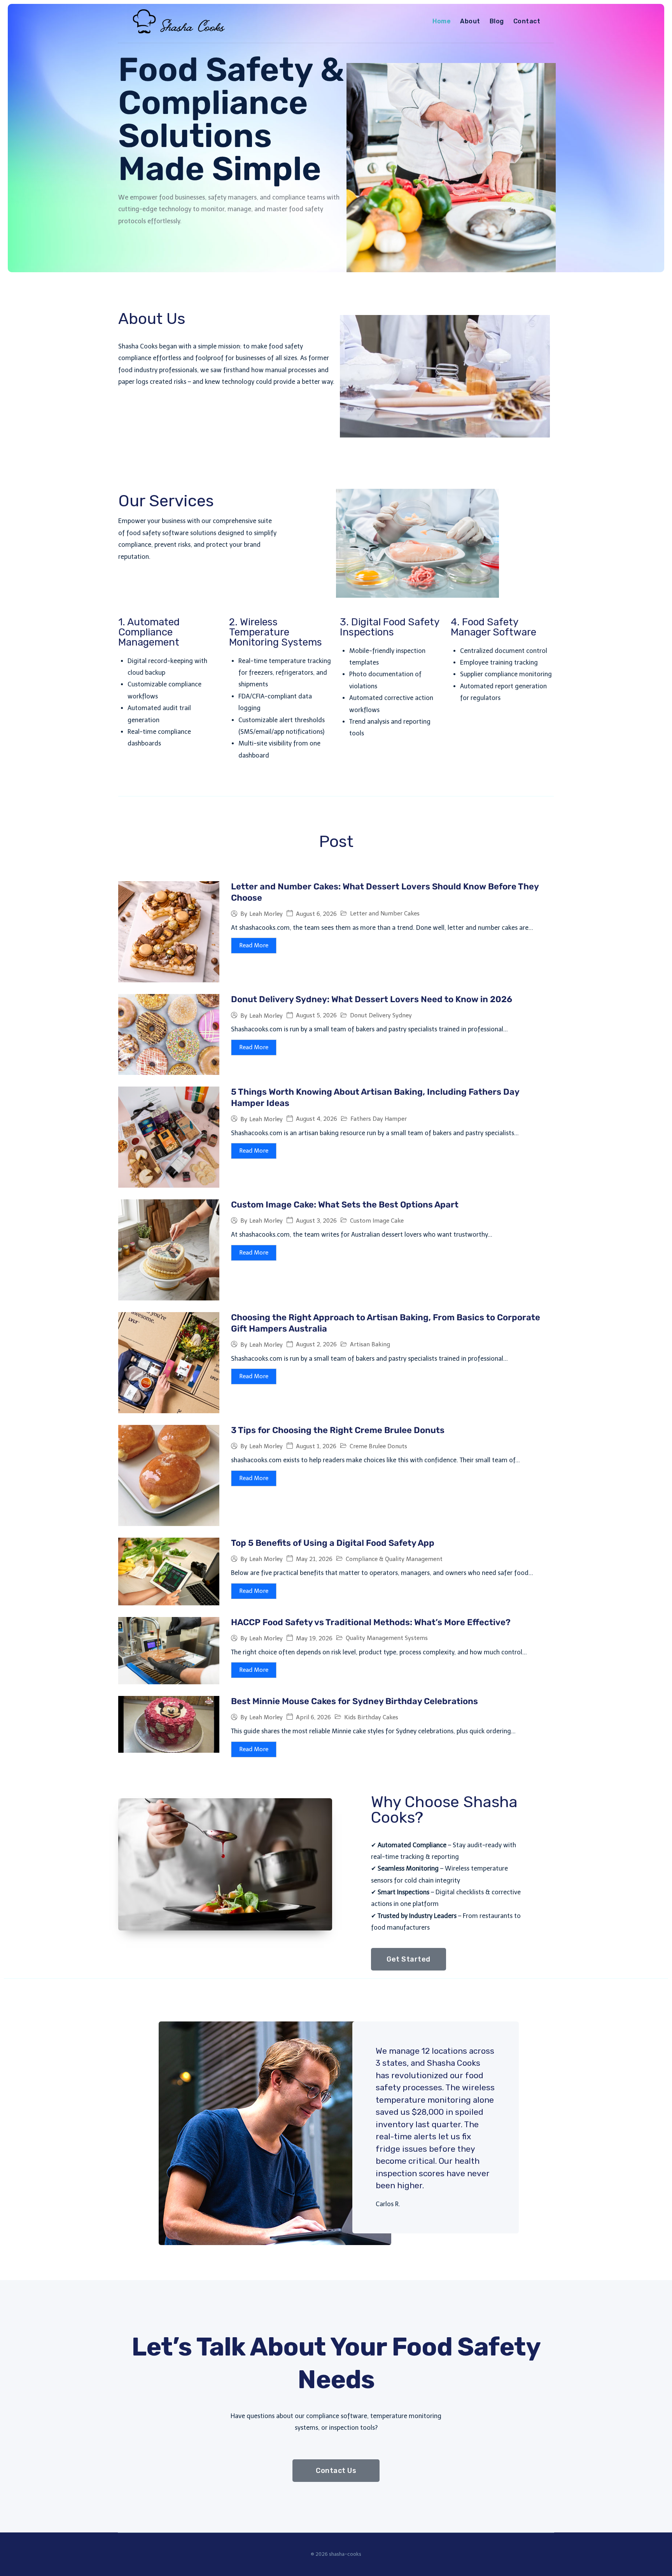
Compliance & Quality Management (394, 1559)
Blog (497, 21)
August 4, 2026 (317, 1119)
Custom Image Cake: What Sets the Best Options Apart (345, 1205)
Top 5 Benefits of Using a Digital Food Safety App (333, 1543)
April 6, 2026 (313, 1718)
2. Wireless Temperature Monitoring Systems (276, 632)
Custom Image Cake (377, 1221)
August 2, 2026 (316, 1345)
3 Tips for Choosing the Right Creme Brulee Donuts (338, 1430)
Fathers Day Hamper (379, 1119)
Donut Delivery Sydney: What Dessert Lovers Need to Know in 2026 (372, 999)
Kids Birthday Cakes (371, 1717)
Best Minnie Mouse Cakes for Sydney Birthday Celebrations (354, 1701)
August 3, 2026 (316, 1221)
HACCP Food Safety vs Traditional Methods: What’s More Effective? (371, 1622)
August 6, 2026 (316, 914)
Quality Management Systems (387, 1638)
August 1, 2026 (316, 1446)
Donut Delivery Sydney (381, 1015)
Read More (254, 945)
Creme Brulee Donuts (378, 1446)
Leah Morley (266, 914)
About (470, 21)
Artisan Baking (370, 1344)
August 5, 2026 (316, 1016)
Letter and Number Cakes (385, 913)
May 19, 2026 (314, 1639)
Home (442, 21)
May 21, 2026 (314, 1559)
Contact (527, 21)
